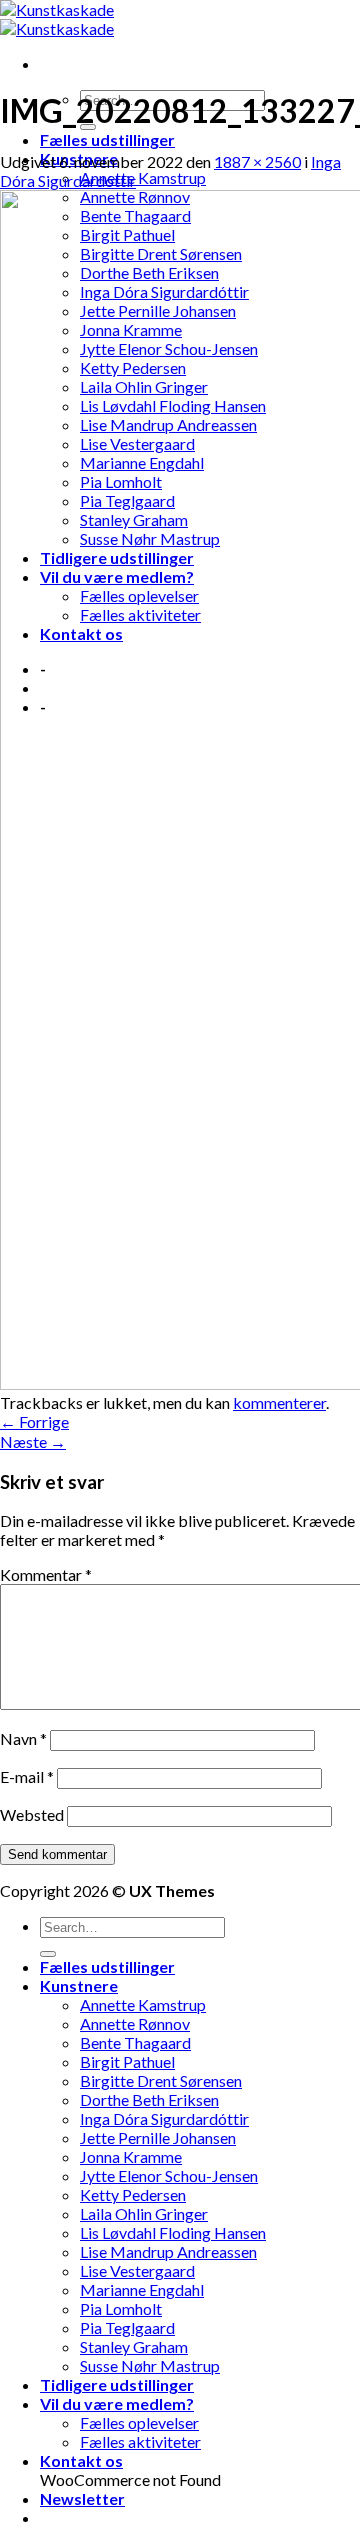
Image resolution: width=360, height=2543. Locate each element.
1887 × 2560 (257, 161)
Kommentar (46, 1574)
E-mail (27, 1776)
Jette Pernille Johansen (158, 2137)
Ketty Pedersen (133, 2194)
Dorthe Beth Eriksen (149, 2099)
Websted (32, 1814)
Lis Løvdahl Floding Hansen (173, 2232)
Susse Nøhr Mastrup (150, 2365)
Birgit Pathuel (127, 2061)
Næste (33, 1441)
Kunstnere (79, 1985)
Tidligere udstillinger (117, 2384)
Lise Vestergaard (137, 2270)
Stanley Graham (134, 2346)
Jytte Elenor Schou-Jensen (169, 2175)
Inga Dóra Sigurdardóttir (164, 2118)
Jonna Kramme (131, 2156)
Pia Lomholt (121, 2308)
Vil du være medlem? (117, 2403)
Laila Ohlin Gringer (144, 2213)
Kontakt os (81, 2460)
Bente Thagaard (135, 2042)
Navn (23, 1738)
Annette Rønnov (135, 2023)
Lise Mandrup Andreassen (168, 2251)
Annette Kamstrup (143, 177)
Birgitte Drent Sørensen (161, 2080)
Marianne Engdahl (142, 2289)
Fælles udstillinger (107, 139)
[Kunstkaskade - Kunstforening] (57, 19)
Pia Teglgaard (127, 2327)
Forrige (34, 1421)
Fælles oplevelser (139, 2422)
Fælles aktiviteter (140, 2441)
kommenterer (279, 1402)
